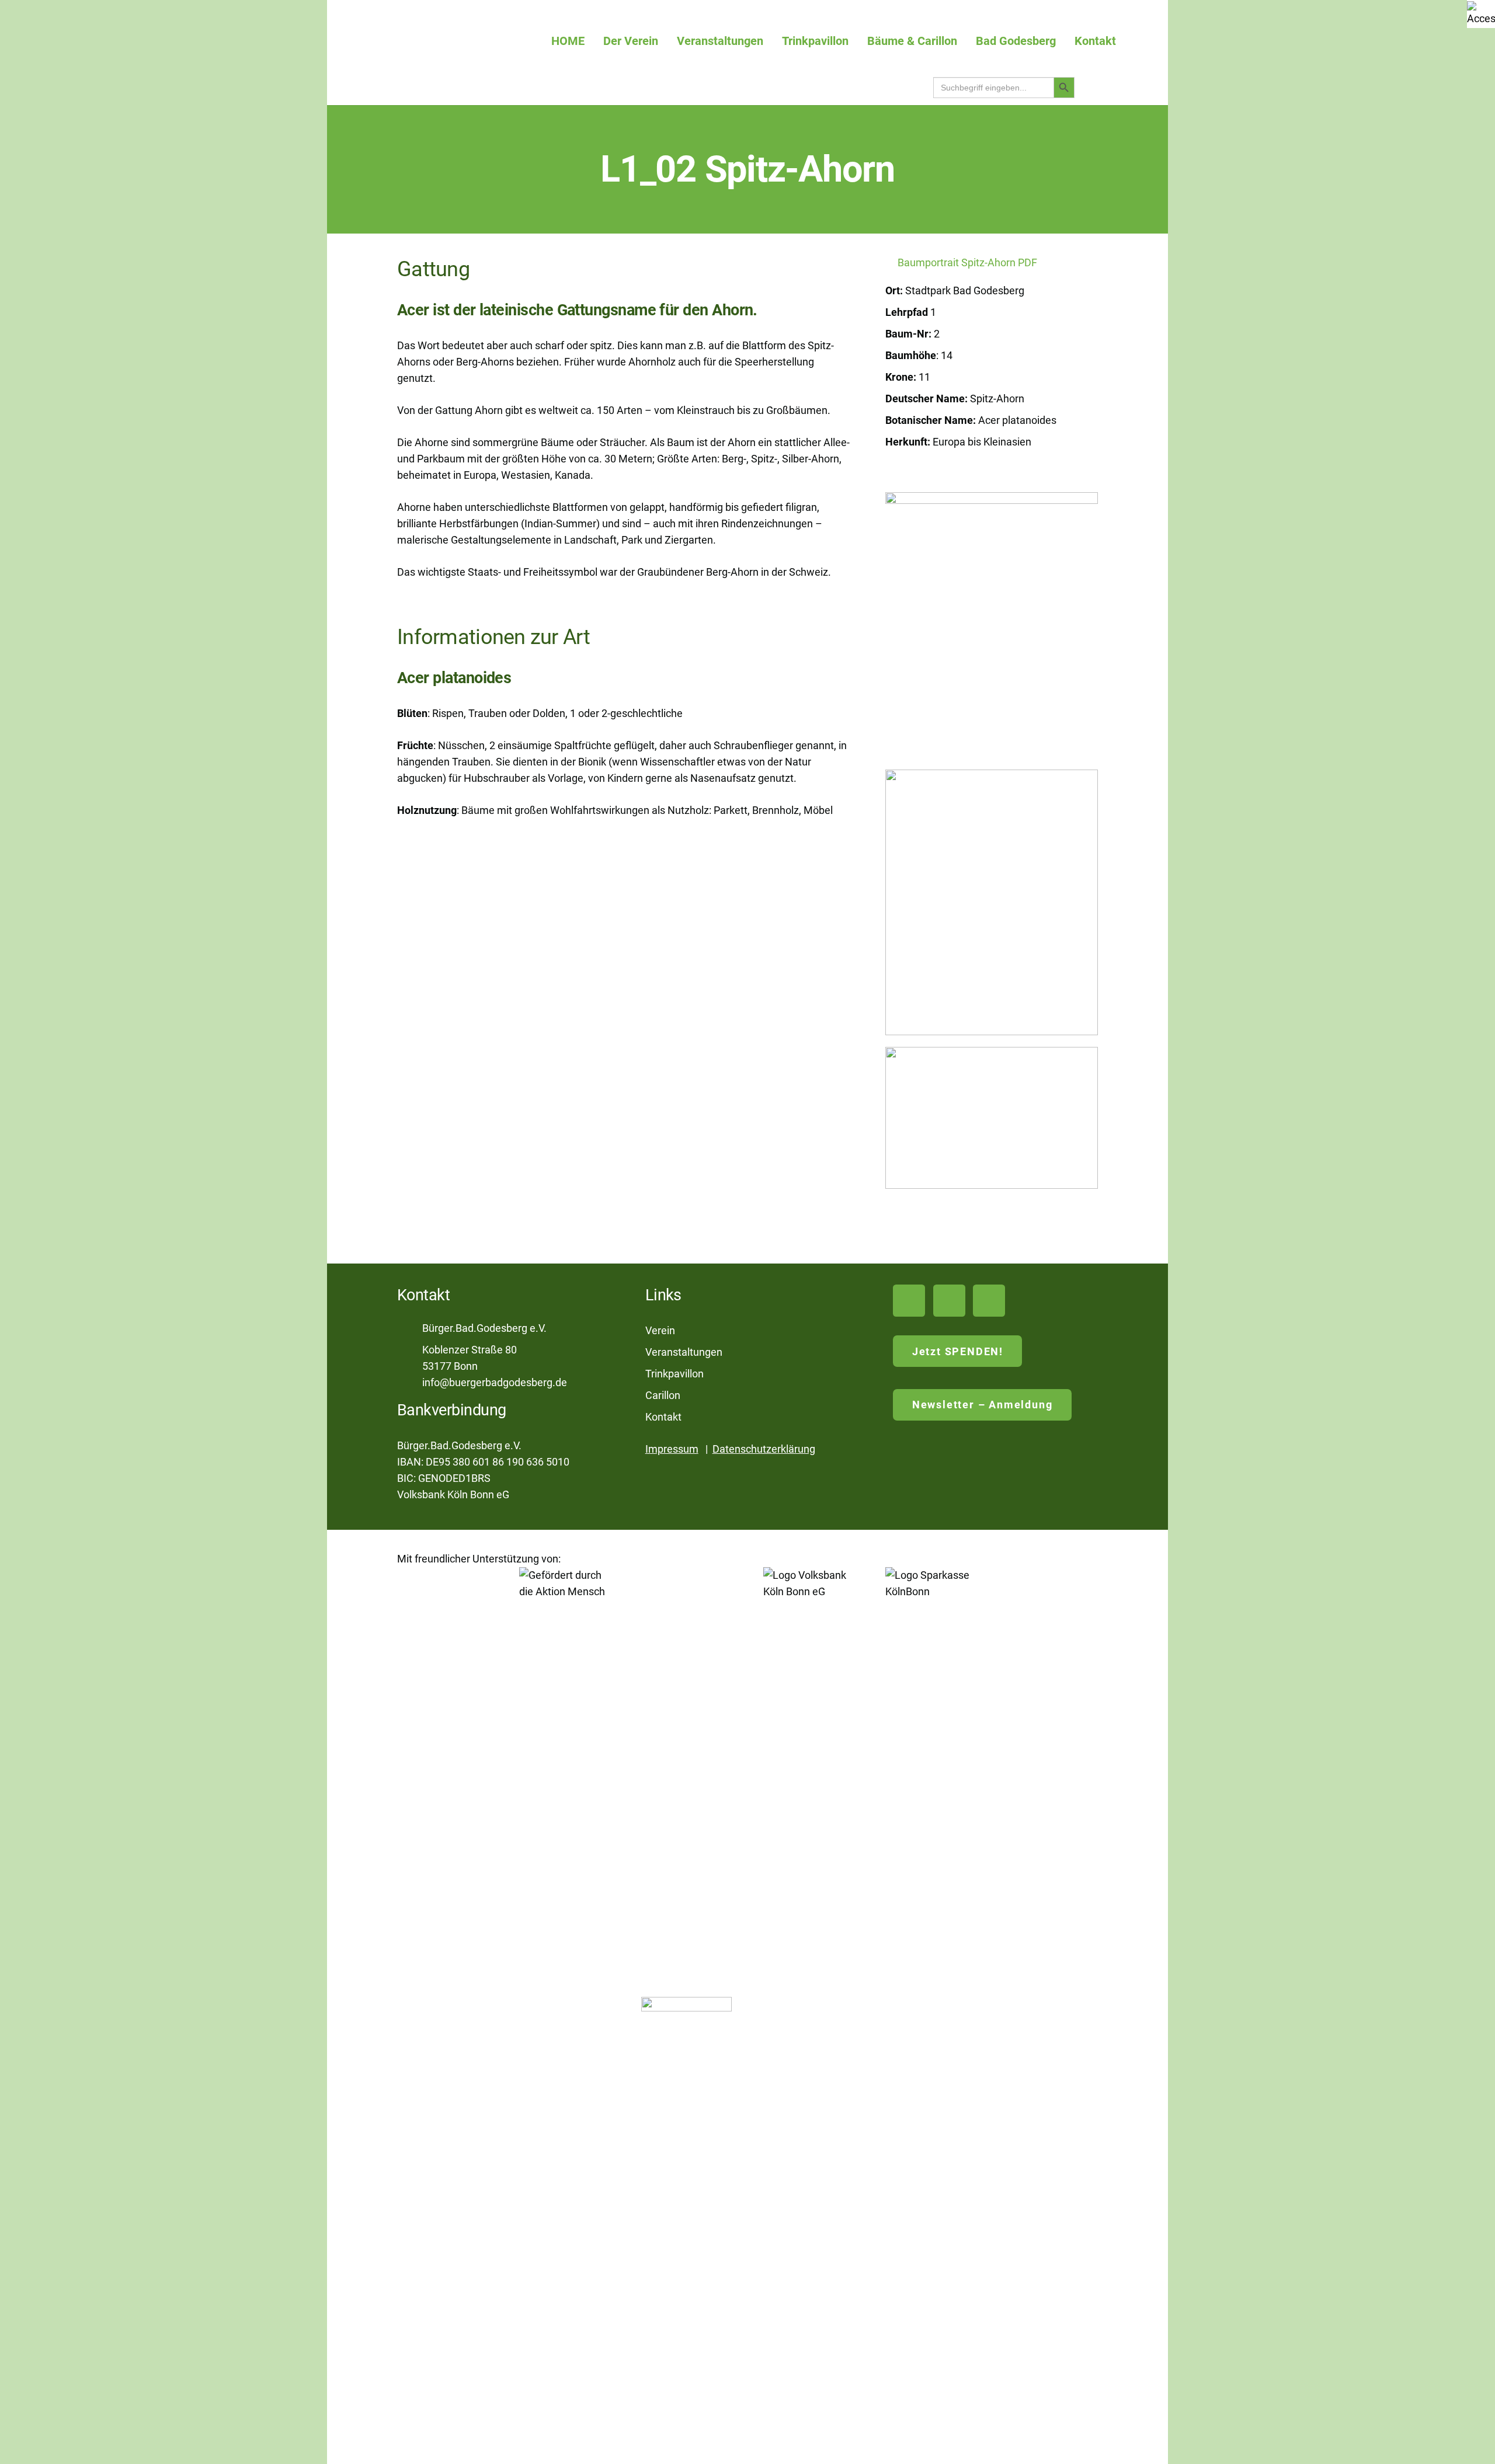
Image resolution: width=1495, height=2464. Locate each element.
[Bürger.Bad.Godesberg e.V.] (410, 1329)
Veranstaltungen (684, 1352)
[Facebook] (949, 1301)
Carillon (663, 1395)
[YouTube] (909, 1301)
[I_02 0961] (992, 902)
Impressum (672, 1449)
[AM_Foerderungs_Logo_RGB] (564, 2005)
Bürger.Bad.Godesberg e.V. (484, 1328)
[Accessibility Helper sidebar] (1481, 14)
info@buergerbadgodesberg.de (495, 1382)
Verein (660, 1330)
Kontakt (663, 1417)
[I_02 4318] (992, 1118)
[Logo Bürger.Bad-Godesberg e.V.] (473, 41)
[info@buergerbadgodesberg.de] (410, 1383)
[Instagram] (989, 1301)
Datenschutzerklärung (764, 1449)
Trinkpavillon (675, 1374)
